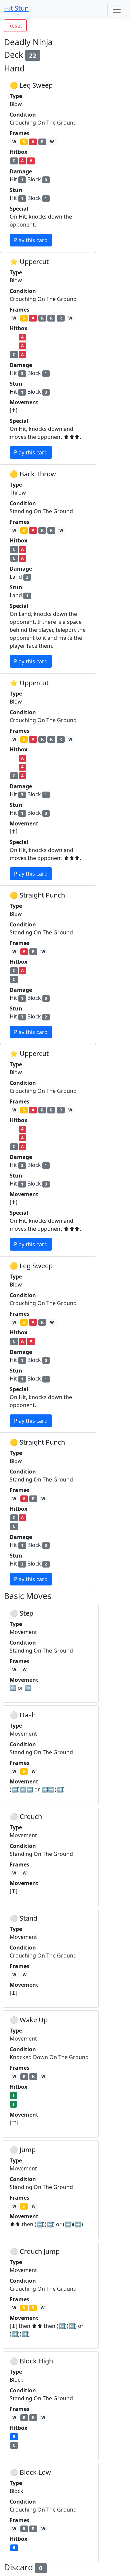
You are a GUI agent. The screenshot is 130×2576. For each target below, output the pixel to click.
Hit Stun (16, 8)
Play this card (31, 240)
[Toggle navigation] (117, 10)
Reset (15, 26)
